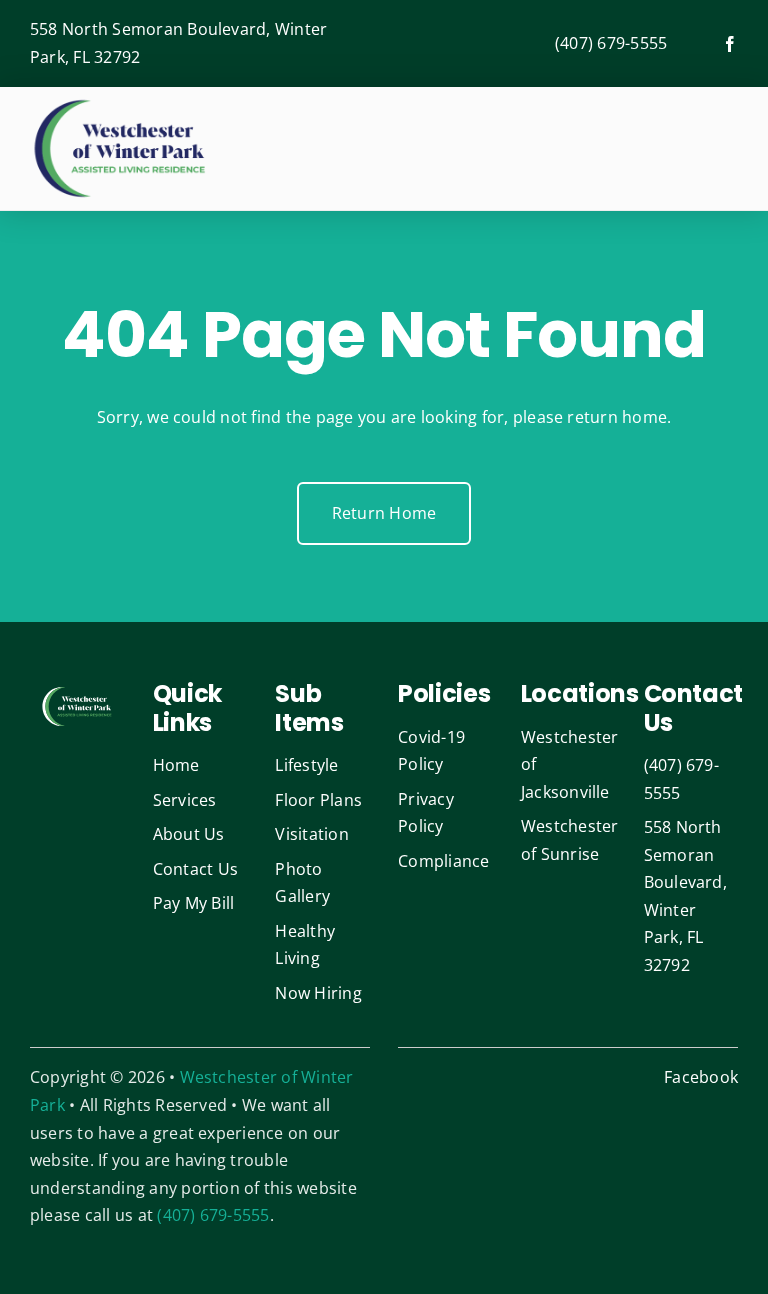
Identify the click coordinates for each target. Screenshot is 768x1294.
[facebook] (730, 44)
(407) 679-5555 (611, 43)
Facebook (701, 1077)
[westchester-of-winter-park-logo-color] (120, 103)
